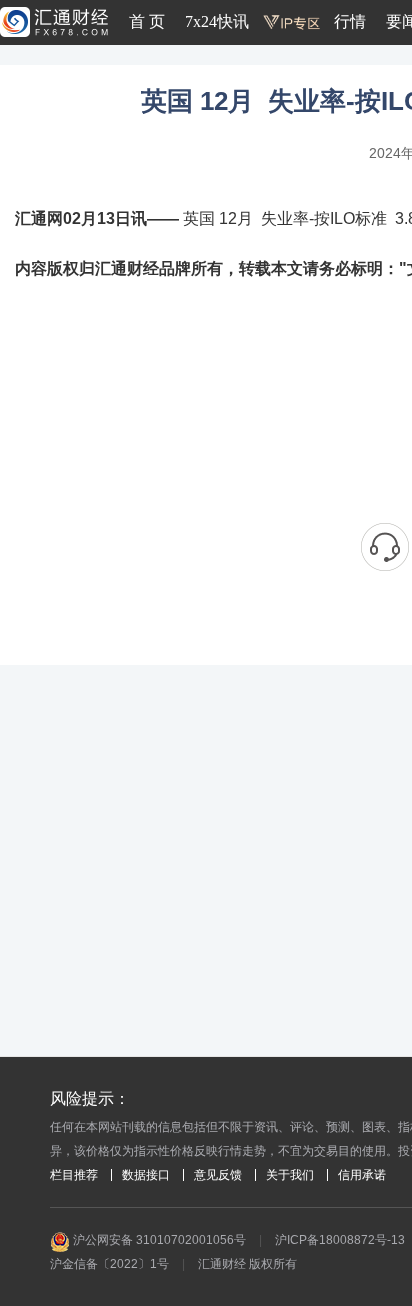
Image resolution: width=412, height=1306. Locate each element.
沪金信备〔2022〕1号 (109, 1264)
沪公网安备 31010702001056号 (158, 1240)
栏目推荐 (74, 1175)
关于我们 (290, 1175)
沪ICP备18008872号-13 (340, 1240)
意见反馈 (218, 1175)
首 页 (147, 21)
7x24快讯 (217, 21)
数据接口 (146, 1175)
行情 (350, 21)
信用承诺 (362, 1175)
